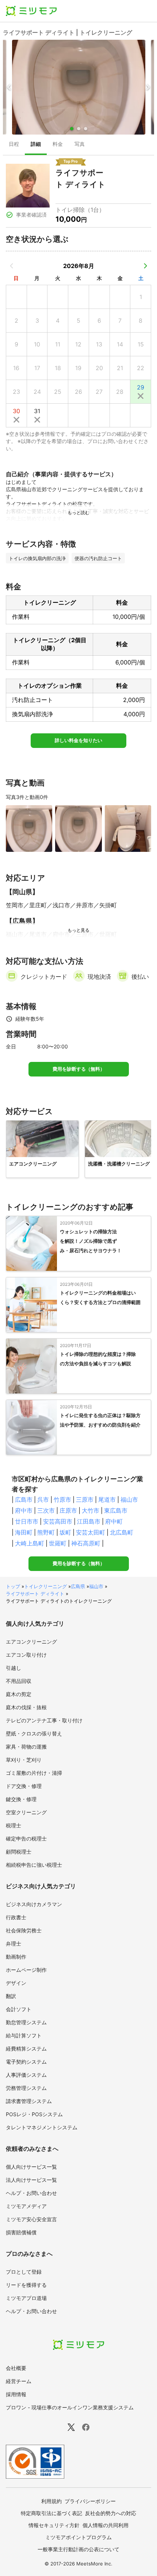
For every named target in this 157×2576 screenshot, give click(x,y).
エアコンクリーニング (31, 1642)
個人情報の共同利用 (106, 2525)
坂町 (65, 1532)
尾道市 (107, 1500)
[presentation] (14, 145)
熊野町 (46, 1532)
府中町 (114, 1521)
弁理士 (14, 1943)
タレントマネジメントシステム (42, 2127)
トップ (13, 1586)
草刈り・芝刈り (24, 1760)
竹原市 (62, 1500)
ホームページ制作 (26, 1970)
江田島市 (89, 1521)
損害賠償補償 (21, 2232)
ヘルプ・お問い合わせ (31, 2193)
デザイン (16, 1983)
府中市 (24, 1510)
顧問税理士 (19, 1852)
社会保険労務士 (24, 1930)
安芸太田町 (91, 1532)
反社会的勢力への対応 (111, 2513)
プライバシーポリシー (90, 2501)
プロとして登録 (24, 2272)
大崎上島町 (30, 1543)
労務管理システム (26, 2088)
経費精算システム (26, 2049)
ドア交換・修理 (24, 1786)
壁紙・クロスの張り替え (34, 1733)
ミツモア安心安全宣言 (31, 2219)
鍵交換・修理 (21, 1799)
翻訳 (11, 1996)
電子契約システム (26, 2062)
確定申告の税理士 (26, 1838)
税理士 (14, 1825)
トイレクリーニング (45, 1586)
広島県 (78, 1586)
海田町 (24, 1532)
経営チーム (19, 2381)
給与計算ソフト (24, 2035)
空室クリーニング (26, 1812)
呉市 (43, 1500)
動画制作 (16, 1957)
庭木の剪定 (19, 1694)
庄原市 (68, 1510)
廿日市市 (27, 1521)
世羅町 (58, 1543)
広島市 (24, 1500)
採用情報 (16, 2394)
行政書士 (16, 1917)
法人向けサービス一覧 (31, 2180)
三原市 (85, 1500)
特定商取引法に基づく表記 (51, 2513)
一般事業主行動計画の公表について (78, 2549)
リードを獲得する (26, 2285)
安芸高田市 (58, 1521)
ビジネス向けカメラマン (34, 1904)
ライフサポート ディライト (35, 1594)
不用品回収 (19, 1681)
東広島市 (116, 1510)
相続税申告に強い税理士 (34, 1865)
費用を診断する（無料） (79, 1069)
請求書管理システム (29, 2101)
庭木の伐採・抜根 (26, 1707)
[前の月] (12, 266)
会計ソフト (19, 2009)
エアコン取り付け (26, 1655)
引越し (14, 1668)
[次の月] (145, 266)
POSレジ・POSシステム (34, 2114)
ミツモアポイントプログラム (78, 2537)
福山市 (129, 1500)
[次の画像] (148, 87)
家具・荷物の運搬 (26, 1747)
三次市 (46, 1510)
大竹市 (91, 1510)
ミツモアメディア (26, 2206)
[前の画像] (9, 87)
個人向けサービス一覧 (31, 2167)
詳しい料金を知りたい (78, 740)
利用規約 (51, 2501)
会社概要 (16, 2368)
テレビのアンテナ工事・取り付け (44, 1720)
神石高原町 (86, 1543)
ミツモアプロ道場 (26, 2298)
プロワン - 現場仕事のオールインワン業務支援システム (70, 2407)
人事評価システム (26, 2075)
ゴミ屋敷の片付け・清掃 (34, 1773)
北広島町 (122, 1532)
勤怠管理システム (26, 2022)
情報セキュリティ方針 (54, 2525)
